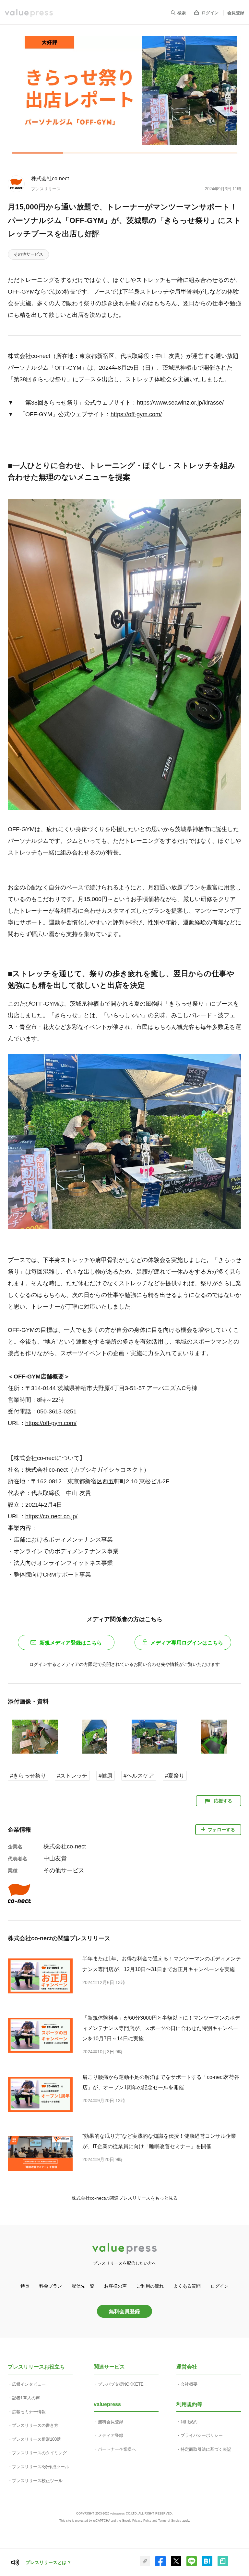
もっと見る (166, 2198)
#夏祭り (175, 1776)
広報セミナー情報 (29, 2412)
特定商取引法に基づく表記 (206, 2449)
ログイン (210, 13)
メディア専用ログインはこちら (187, 1643)
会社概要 (189, 2384)
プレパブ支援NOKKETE (121, 2384)
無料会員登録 (124, 2311)
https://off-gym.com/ (136, 414)
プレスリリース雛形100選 (36, 2439)
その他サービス (28, 254)
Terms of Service (170, 2521)
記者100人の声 (26, 2398)
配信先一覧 (83, 2286)
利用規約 (189, 2422)
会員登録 (236, 13)
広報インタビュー (29, 2384)
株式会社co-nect (50, 178)
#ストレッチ (72, 1776)
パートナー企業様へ (117, 2449)
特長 (25, 2286)
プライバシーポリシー (202, 2435)
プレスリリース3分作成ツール (41, 2467)
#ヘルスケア (139, 1776)
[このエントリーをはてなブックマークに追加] (207, 2565)
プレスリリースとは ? (48, 2562)
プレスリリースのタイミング (39, 2453)
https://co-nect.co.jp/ (51, 1516)
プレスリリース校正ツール (37, 2481)
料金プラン (51, 2286)
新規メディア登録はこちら (71, 1643)
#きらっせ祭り (28, 1776)
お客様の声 (115, 2286)
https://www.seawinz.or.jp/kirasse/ (180, 403)
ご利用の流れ (150, 2286)
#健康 (106, 1776)
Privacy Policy (142, 2521)
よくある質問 (187, 2286)
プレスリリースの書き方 (35, 2425)
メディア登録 (111, 2435)
